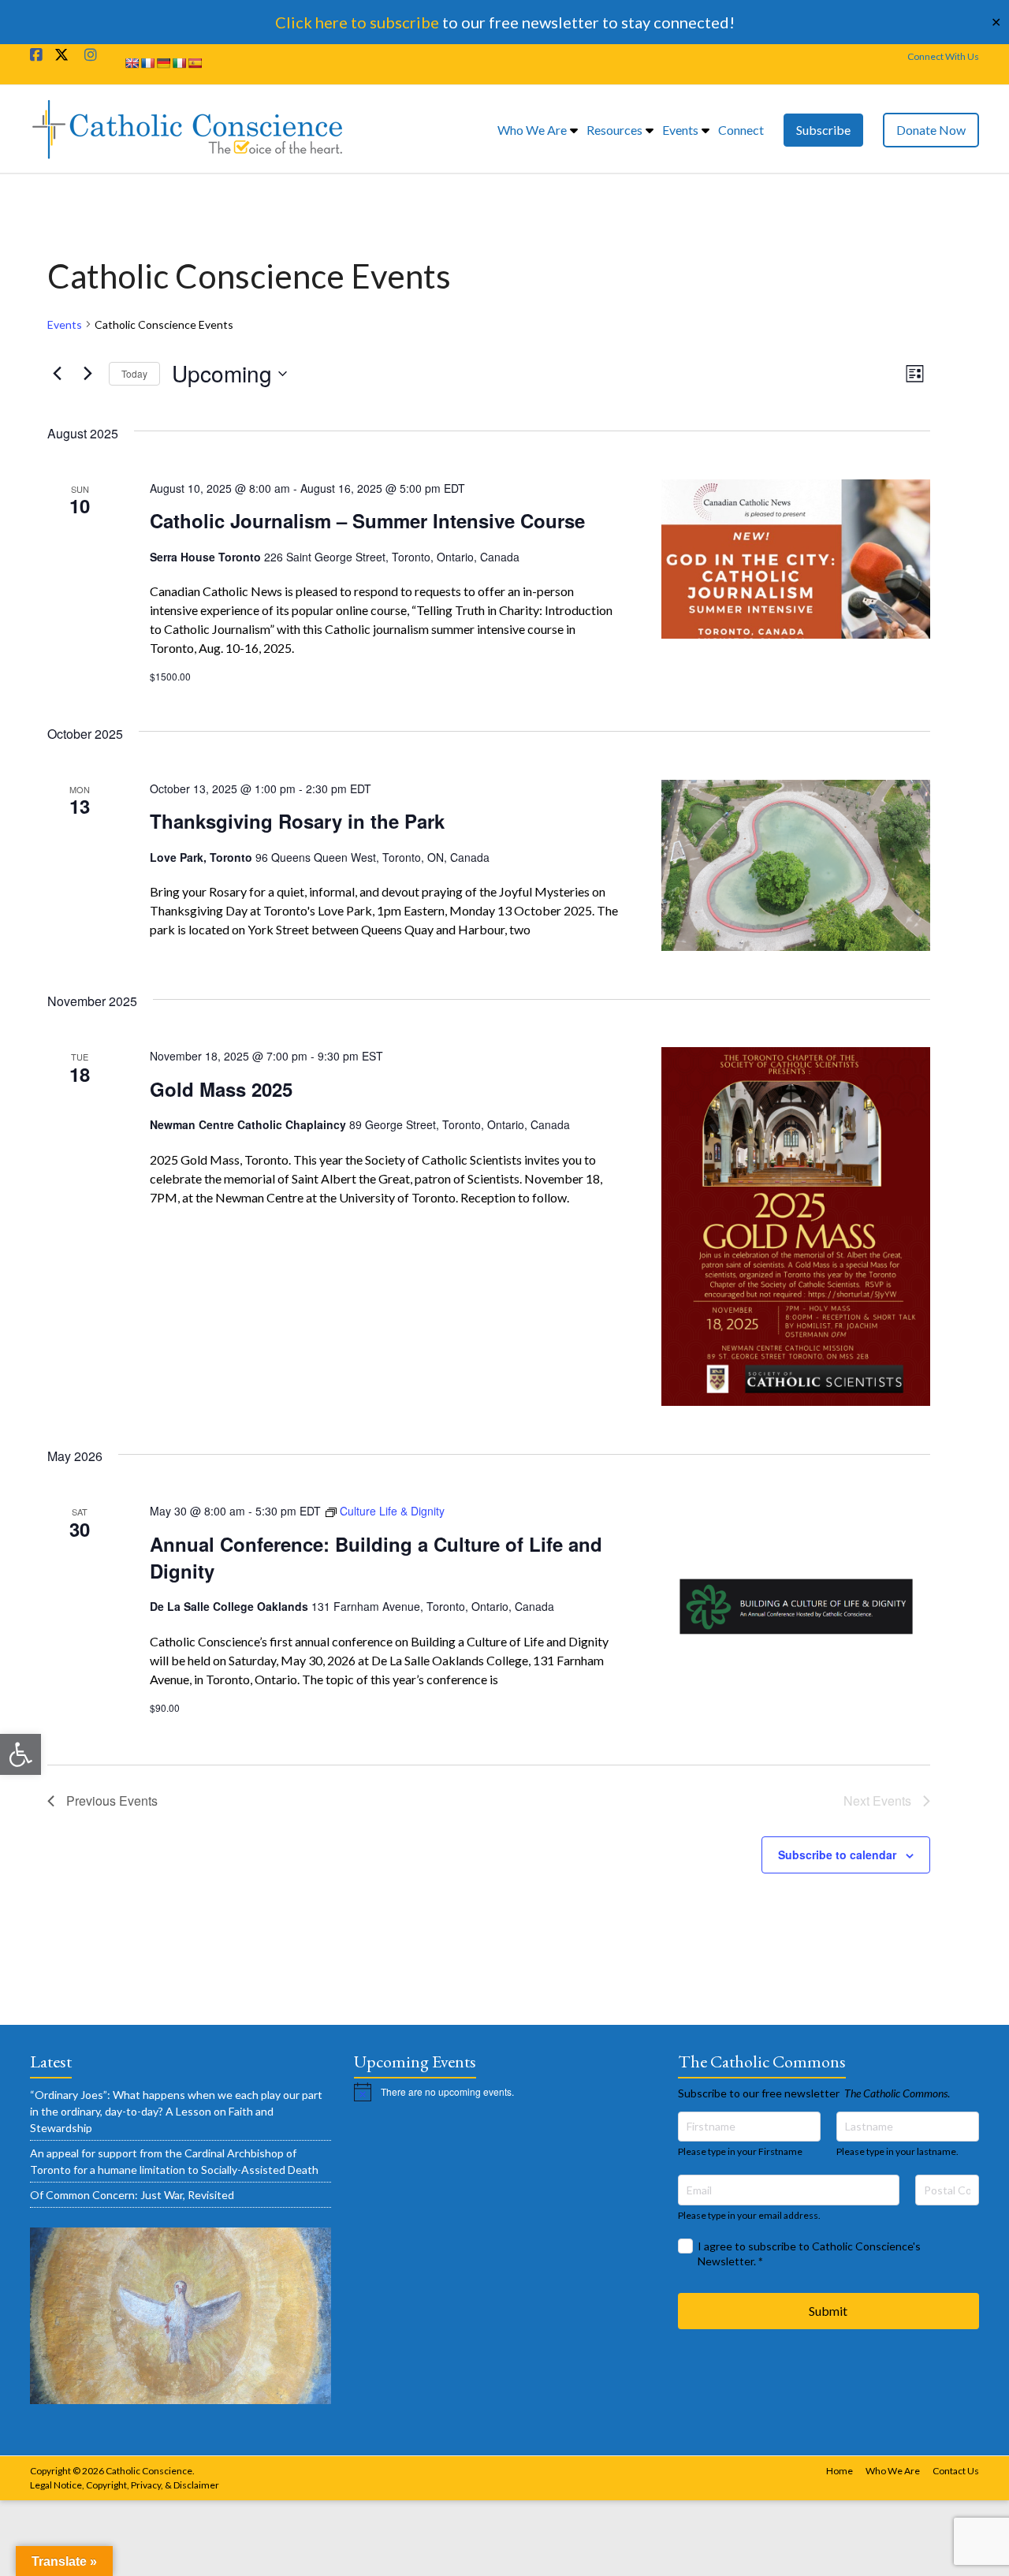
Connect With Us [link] (943, 56)
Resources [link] (614, 130)
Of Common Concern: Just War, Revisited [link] (132, 2195)
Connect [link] (741, 130)
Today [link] (134, 373)
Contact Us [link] (956, 2471)
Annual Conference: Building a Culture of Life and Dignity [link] (376, 1557)
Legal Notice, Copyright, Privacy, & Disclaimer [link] (125, 2485)
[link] (20, 1754)
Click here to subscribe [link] (357, 22)
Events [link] (680, 130)
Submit (828, 2311)
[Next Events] (87, 374)
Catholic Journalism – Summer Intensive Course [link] (367, 520)
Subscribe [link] (823, 130)
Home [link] (840, 2471)
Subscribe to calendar (837, 1855)
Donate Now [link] (931, 130)
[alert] (504, 2092)
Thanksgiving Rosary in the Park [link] (297, 821)
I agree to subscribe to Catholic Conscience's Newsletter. (809, 2254)
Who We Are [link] (532, 130)
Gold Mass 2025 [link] (221, 1089)
